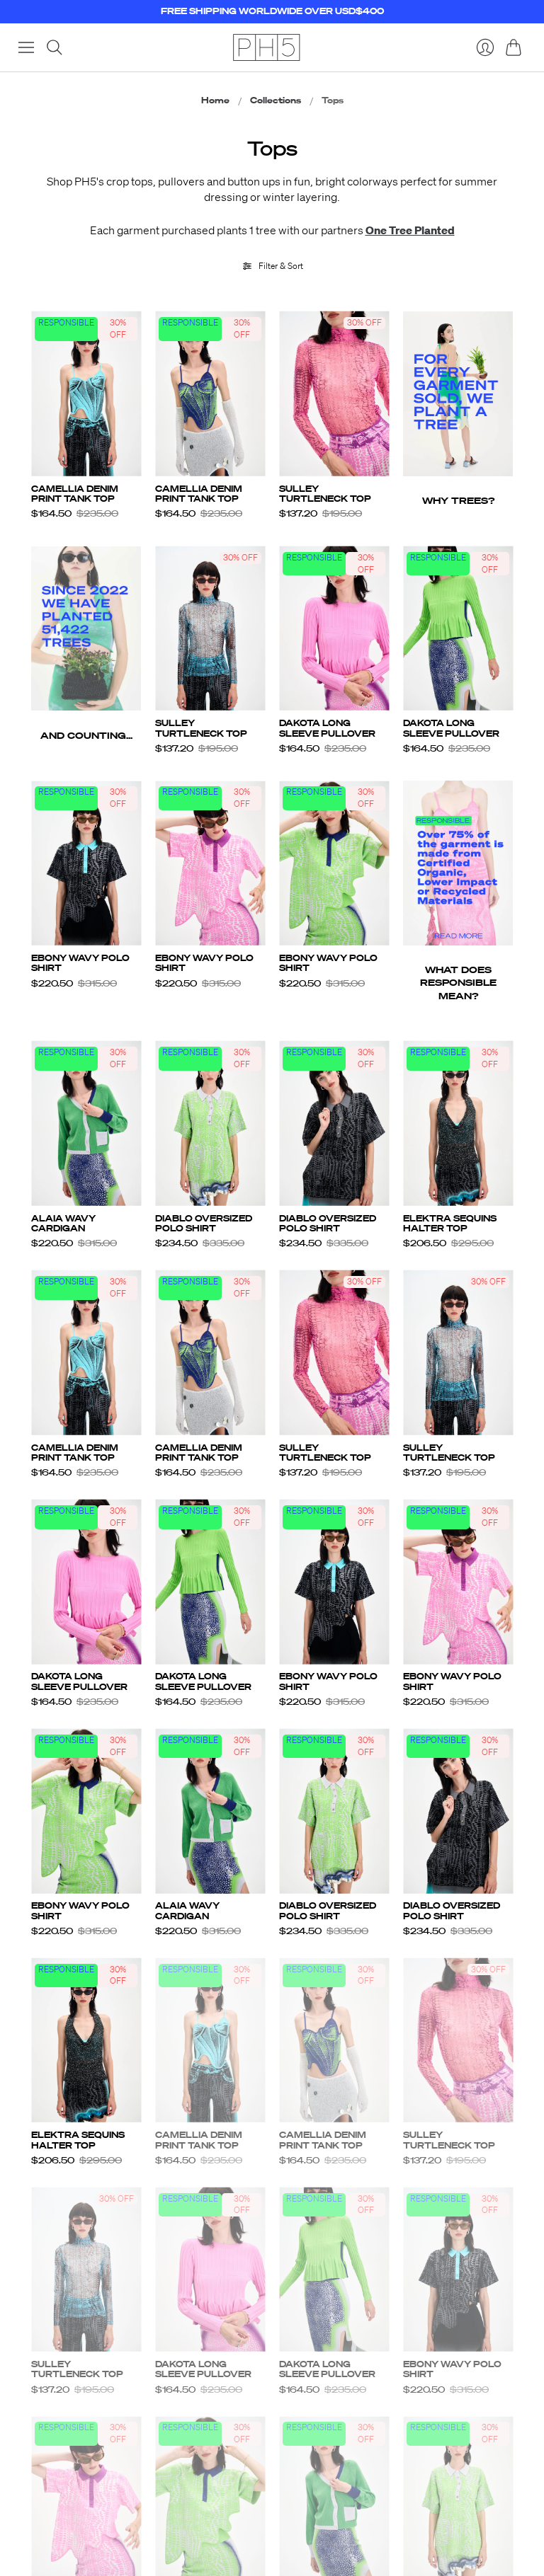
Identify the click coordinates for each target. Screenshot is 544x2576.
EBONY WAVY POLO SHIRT (80, 963)
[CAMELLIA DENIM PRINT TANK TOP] (86, 394)
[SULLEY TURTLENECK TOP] (334, 394)
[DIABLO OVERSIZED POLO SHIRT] (210, 1123)
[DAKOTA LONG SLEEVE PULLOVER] (334, 629)
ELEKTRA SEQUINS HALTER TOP (450, 1223)
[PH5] (266, 47)
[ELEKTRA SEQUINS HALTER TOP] (458, 1123)
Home (215, 100)
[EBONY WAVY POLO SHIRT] (86, 863)
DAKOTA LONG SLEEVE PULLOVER (327, 728)
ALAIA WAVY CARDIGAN (63, 1223)
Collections (276, 100)
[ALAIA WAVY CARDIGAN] (86, 1123)
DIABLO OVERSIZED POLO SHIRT (204, 1223)
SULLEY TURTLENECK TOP (325, 494)
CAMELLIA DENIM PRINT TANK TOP (75, 494)
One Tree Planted (410, 230)
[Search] (55, 47)
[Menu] (26, 47)
